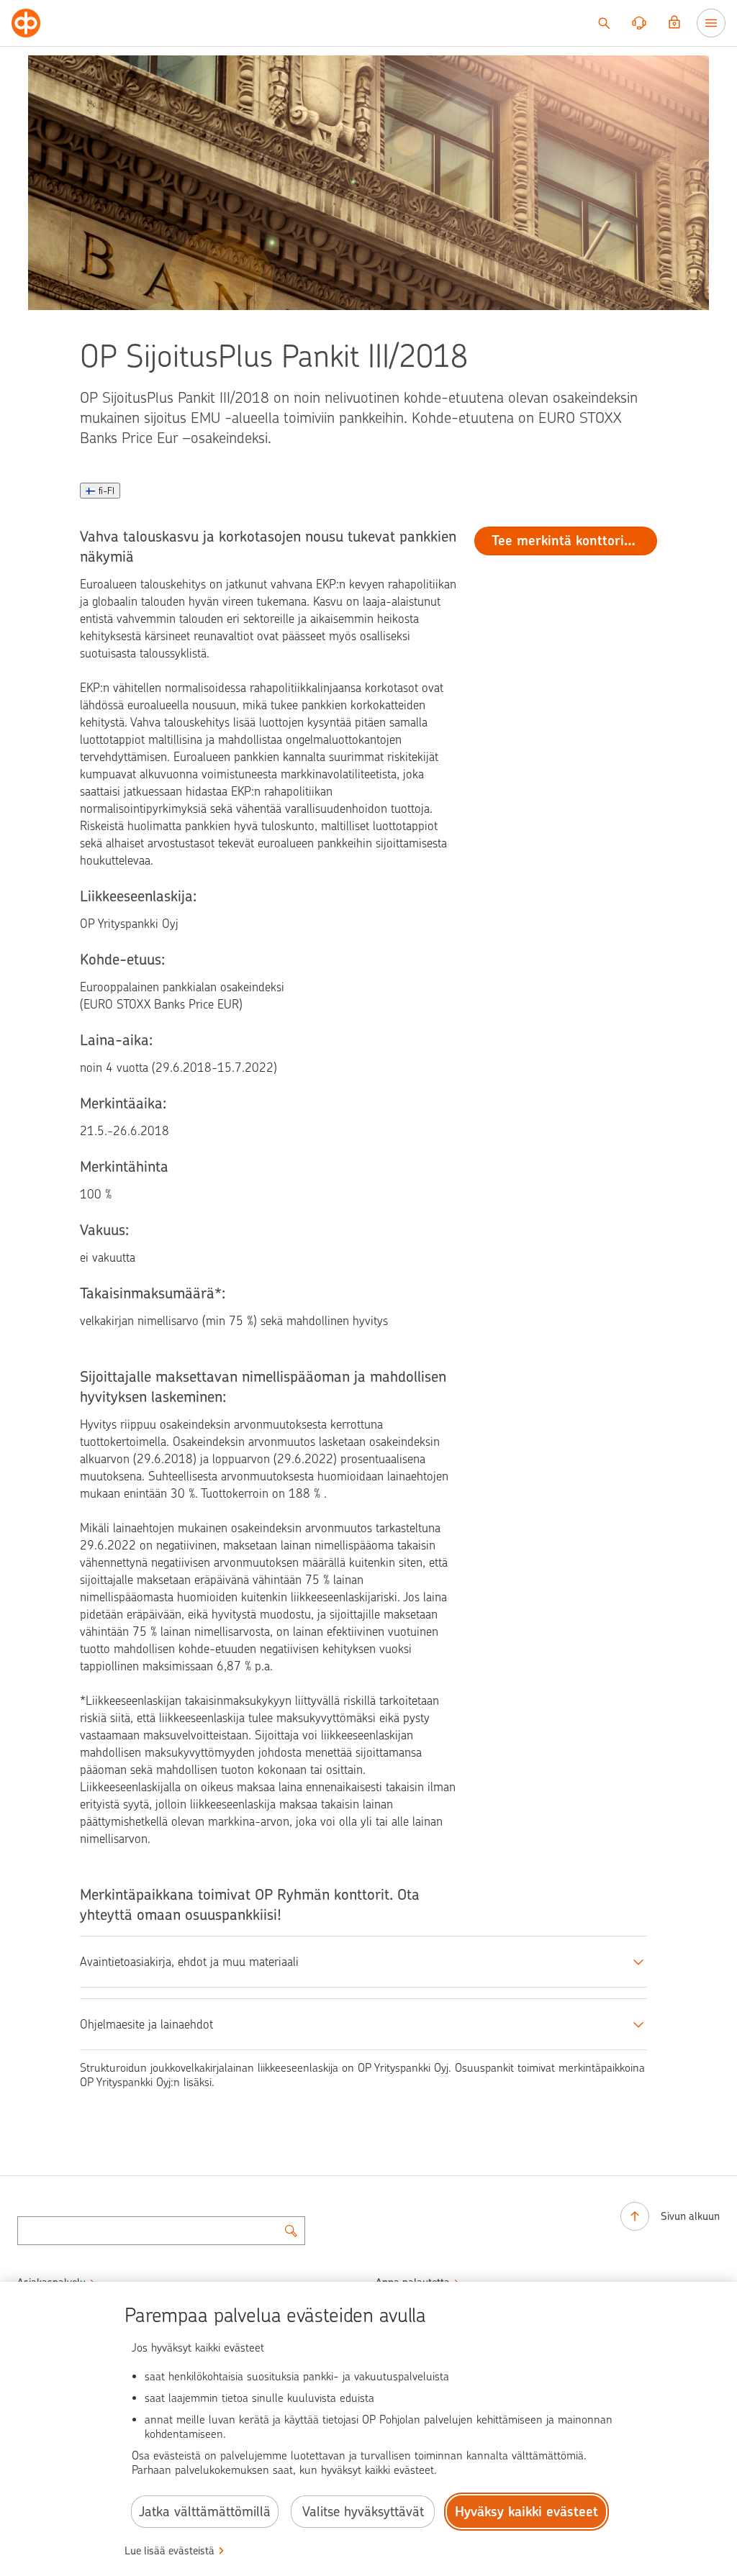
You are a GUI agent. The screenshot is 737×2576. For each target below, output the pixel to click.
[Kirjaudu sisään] (674, 23)
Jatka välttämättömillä (205, 2512)
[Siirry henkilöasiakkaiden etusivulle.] (26, 23)
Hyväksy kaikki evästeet (526, 2512)
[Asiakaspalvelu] (639, 23)
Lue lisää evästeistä (169, 2551)
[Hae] (604, 23)
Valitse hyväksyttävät (363, 2512)
